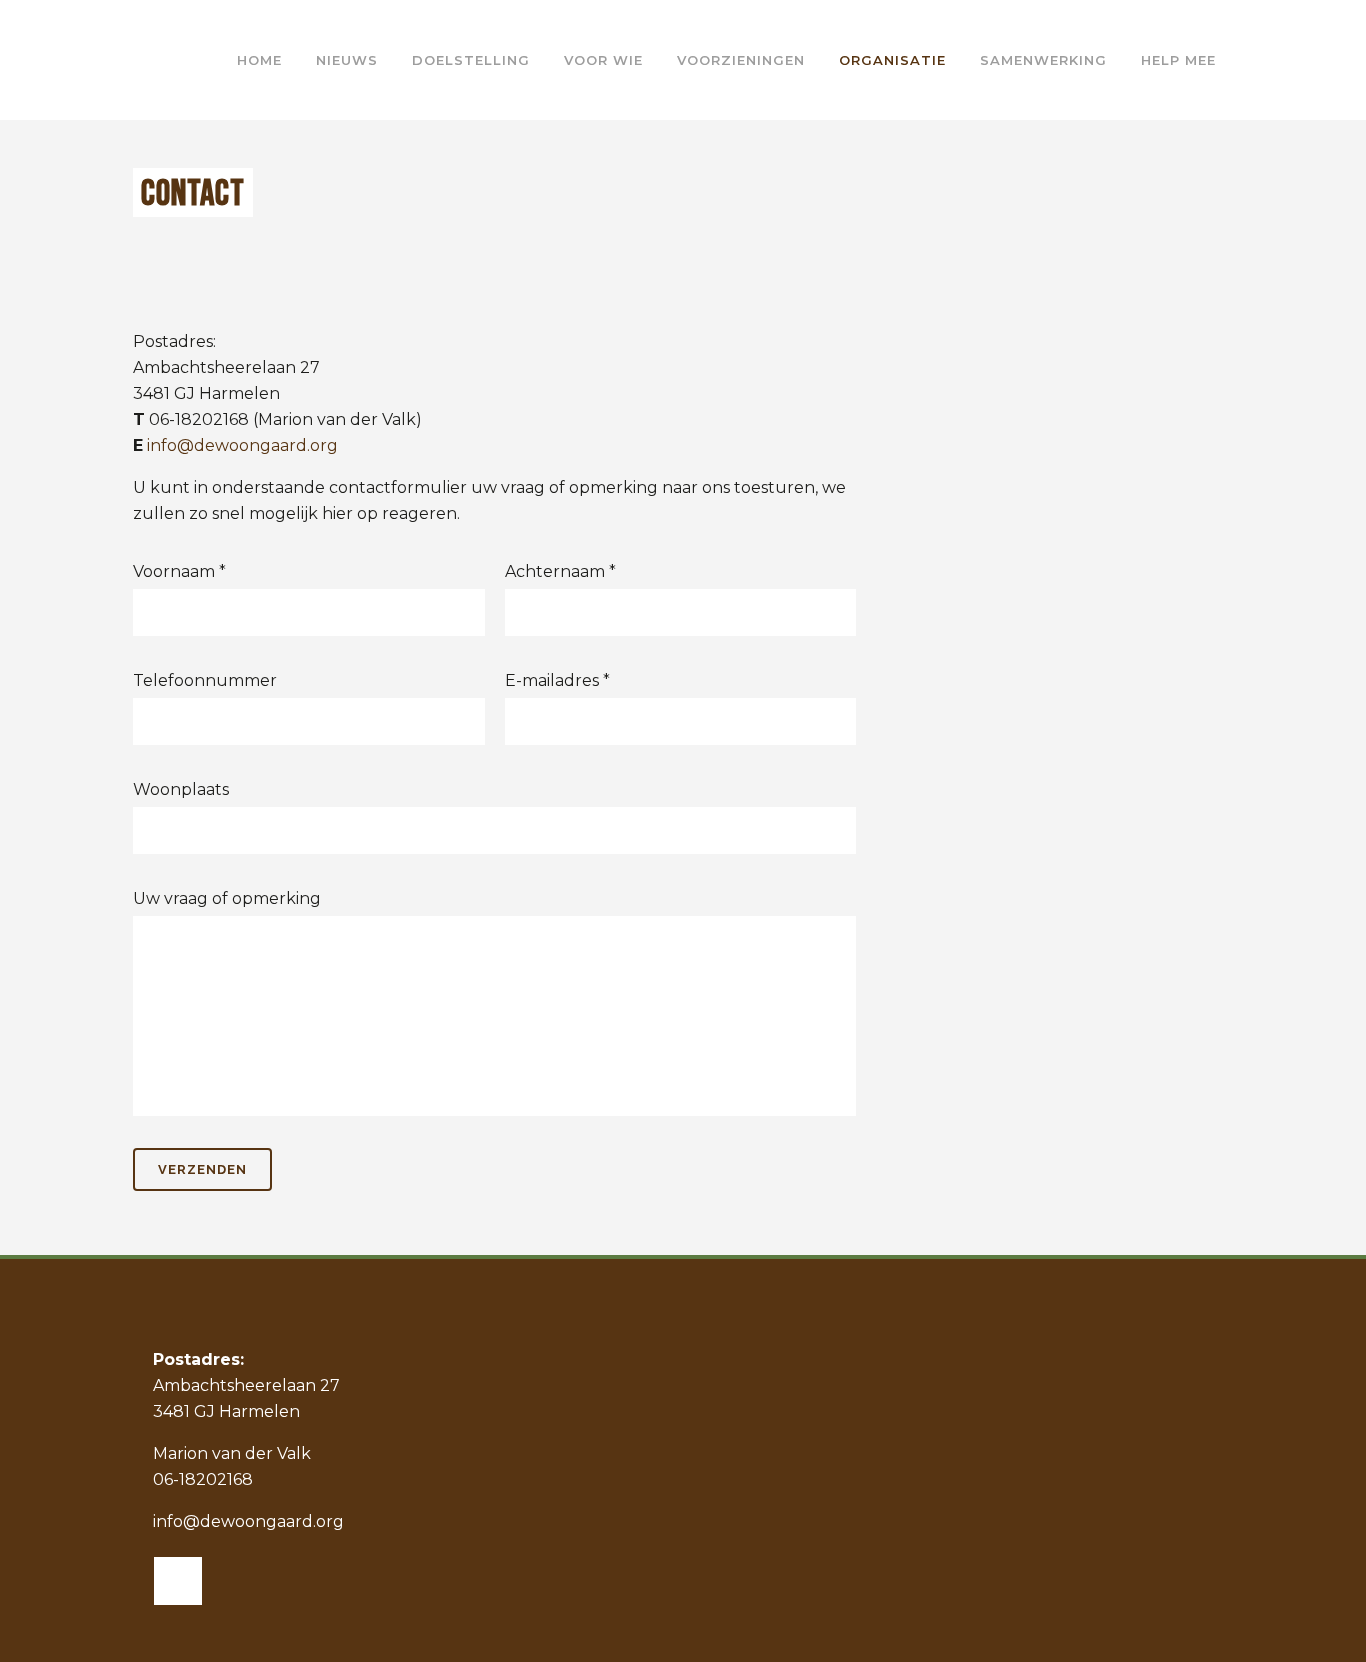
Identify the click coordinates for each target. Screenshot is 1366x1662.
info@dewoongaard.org (242, 445)
